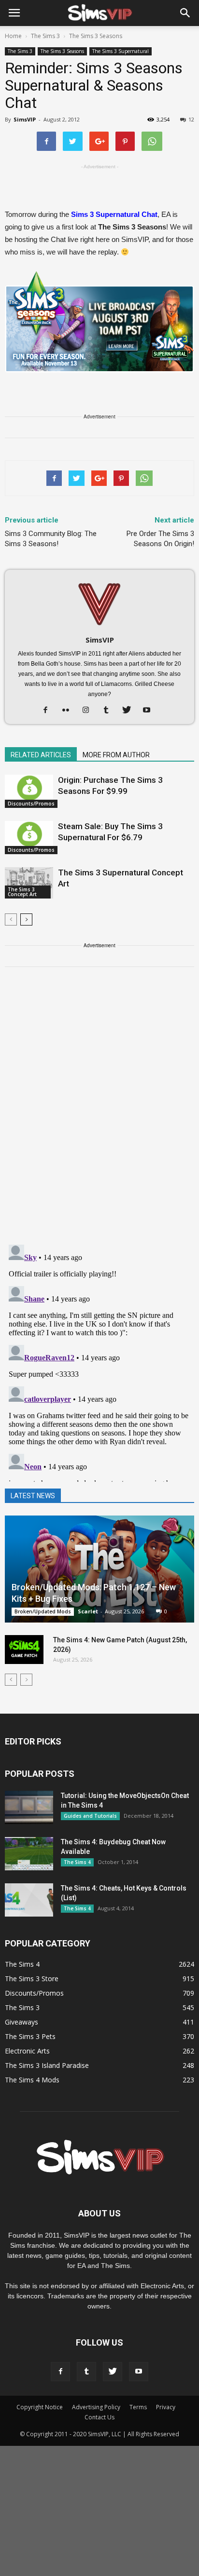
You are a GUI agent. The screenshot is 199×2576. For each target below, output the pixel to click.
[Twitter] (130, 711)
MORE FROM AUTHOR (116, 755)
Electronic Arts (27, 2051)
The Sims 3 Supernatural (121, 51)
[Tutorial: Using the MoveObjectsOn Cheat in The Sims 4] (29, 1807)
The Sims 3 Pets (30, 2036)
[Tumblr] (110, 711)
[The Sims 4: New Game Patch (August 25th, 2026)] (24, 1650)
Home (13, 36)
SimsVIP (25, 119)
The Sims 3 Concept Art (22, 892)
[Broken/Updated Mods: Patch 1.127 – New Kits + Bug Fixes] (99, 1569)
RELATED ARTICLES (41, 755)
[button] (185, 13)
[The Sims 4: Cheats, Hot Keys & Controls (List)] (29, 1900)
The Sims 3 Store (32, 1979)
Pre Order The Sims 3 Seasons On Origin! (160, 539)
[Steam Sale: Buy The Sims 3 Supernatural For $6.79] (29, 838)
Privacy (166, 2407)
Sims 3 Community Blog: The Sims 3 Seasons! (51, 539)
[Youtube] (150, 711)
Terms (138, 2407)
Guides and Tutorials (90, 1816)
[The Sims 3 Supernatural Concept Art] (29, 883)
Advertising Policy (96, 2407)
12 (191, 119)
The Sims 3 (20, 51)
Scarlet (88, 1611)
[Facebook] (49, 711)
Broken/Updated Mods (43, 1611)
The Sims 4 (77, 1862)
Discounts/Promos (31, 804)
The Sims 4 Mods (32, 2080)
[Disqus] (99, 1112)
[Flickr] (69, 711)
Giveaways (21, 2022)
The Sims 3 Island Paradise (47, 2065)
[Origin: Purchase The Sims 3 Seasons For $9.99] (29, 791)
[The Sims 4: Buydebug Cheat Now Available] (29, 1854)
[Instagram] (90, 711)
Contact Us (99, 2417)
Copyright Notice (40, 2407)
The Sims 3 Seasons (62, 51)
